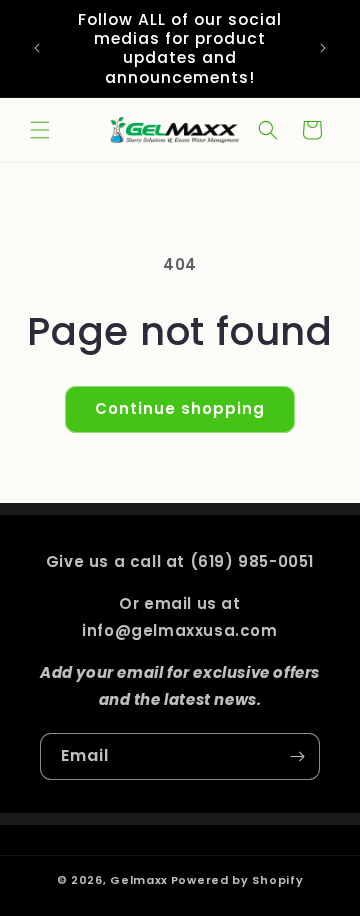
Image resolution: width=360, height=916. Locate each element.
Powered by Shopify (237, 880)
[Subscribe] (297, 756)
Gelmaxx (139, 880)
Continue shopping (180, 408)
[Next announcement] (323, 48)
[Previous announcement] (37, 48)
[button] (40, 130)
